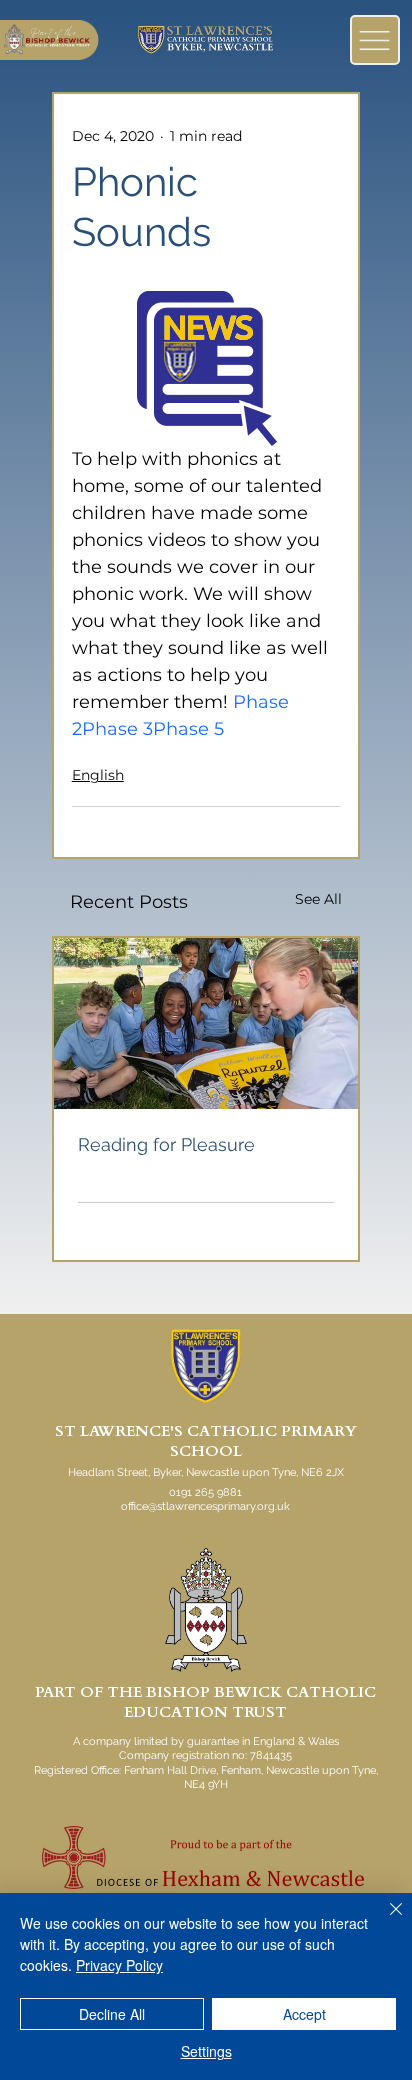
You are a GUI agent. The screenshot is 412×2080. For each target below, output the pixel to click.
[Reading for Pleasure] (206, 1023)
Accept (304, 2014)
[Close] (384, 1921)
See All (318, 899)
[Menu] (375, 40)
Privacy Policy (119, 1965)
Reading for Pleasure (166, 1144)
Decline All (112, 2014)
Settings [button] (206, 2051)
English (98, 775)
